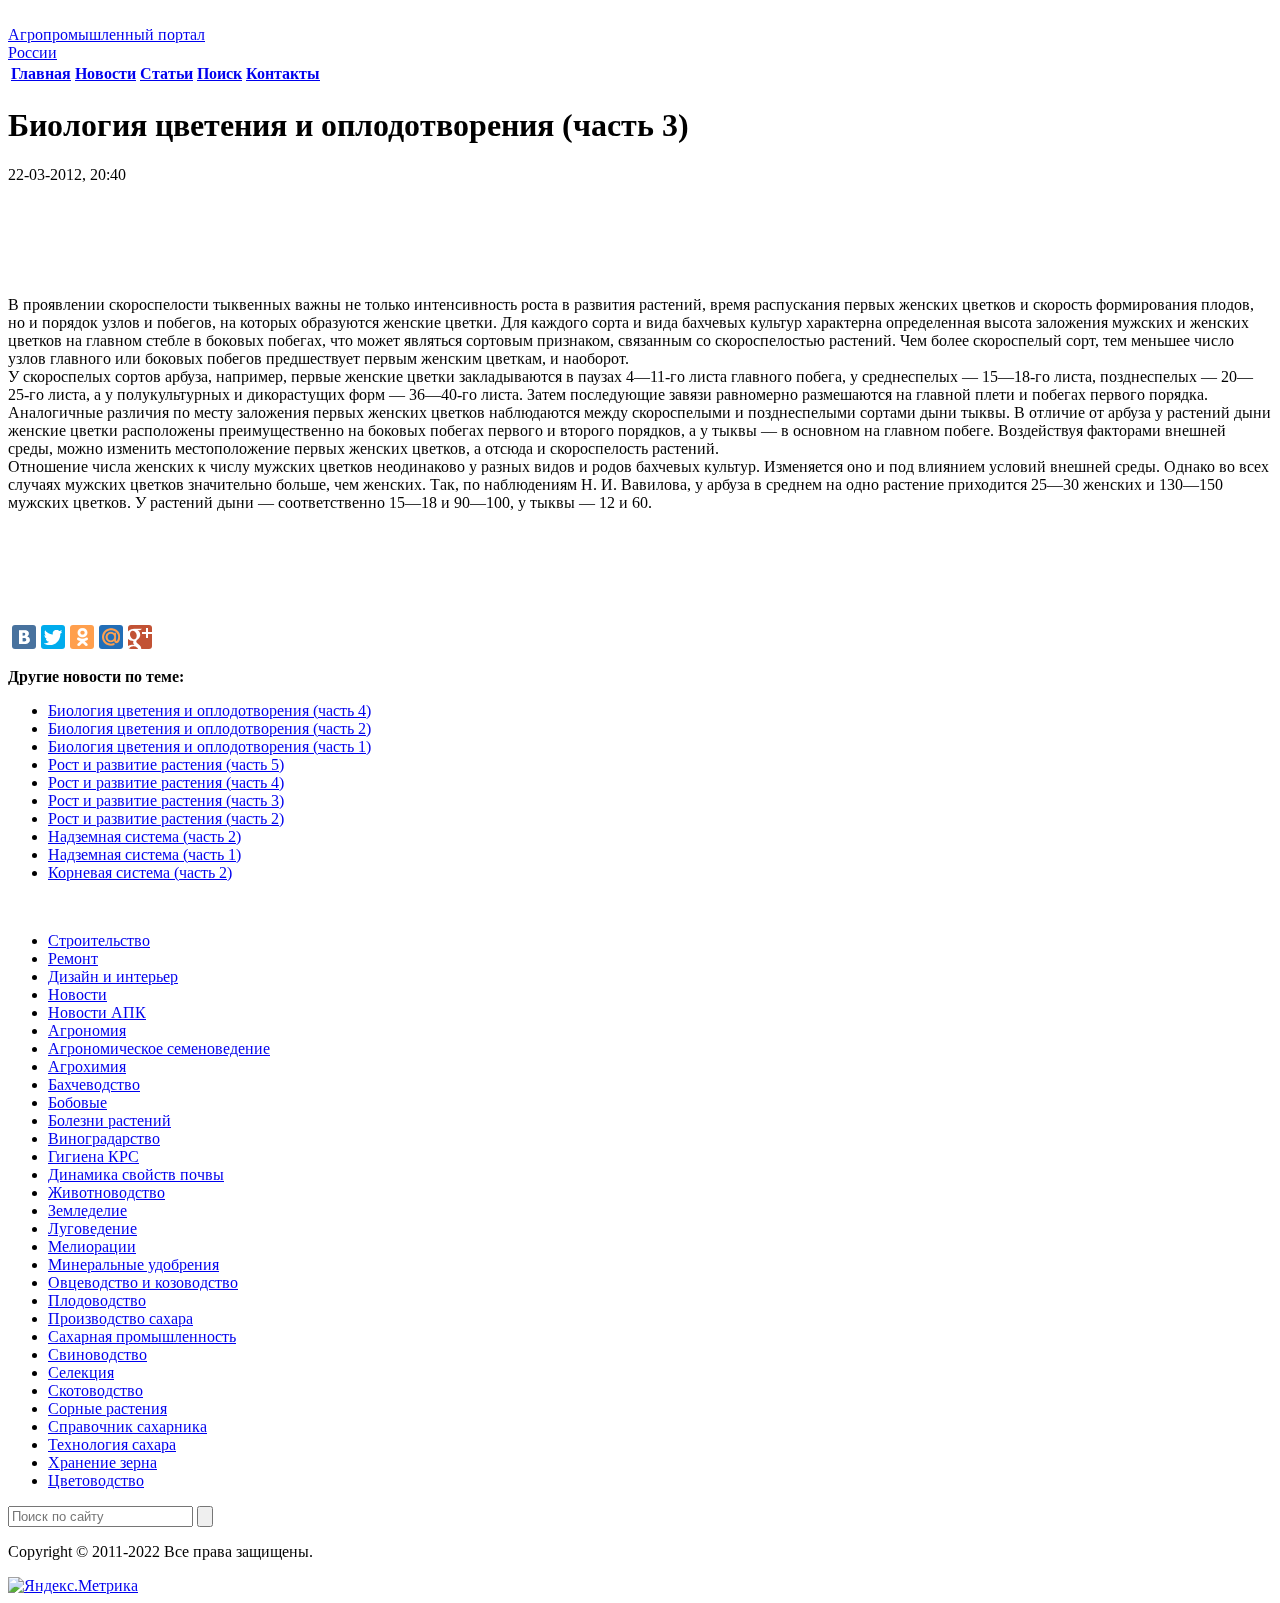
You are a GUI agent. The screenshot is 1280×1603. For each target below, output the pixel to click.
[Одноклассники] (82, 637)
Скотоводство (95, 1390)
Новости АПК (97, 1012)
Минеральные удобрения (133, 1264)
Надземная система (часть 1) (144, 854)
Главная (41, 73)
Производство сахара (120, 1318)
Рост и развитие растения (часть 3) (166, 800)
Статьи (166, 73)
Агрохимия (87, 1066)
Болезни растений (109, 1120)
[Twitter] (53, 637)
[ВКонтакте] (24, 637)
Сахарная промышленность (142, 1336)
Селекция (81, 1372)
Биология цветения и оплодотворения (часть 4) (209, 710)
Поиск (219, 73)
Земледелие (87, 1210)
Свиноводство (97, 1354)
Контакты (283, 73)
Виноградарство (104, 1138)
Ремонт (73, 958)
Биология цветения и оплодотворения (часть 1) (209, 746)
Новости (105, 73)
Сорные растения (107, 1408)
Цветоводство (96, 1480)
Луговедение (92, 1228)
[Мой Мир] (111, 637)
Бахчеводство (94, 1084)
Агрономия (87, 1030)
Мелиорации (92, 1246)
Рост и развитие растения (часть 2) (166, 818)
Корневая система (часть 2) (140, 872)
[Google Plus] (140, 637)
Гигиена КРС (93, 1156)
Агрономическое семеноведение (159, 1048)
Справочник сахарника (127, 1426)
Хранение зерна (102, 1462)
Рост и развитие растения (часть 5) (166, 764)
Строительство (99, 940)
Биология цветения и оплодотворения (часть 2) (209, 728)
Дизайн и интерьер (113, 976)
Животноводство (106, 1192)
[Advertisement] (640, 247)
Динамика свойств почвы (136, 1174)
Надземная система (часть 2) (144, 836)
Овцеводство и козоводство (143, 1282)
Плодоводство (97, 1300)
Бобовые (77, 1102)
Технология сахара (112, 1444)
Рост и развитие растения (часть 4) (166, 782)
